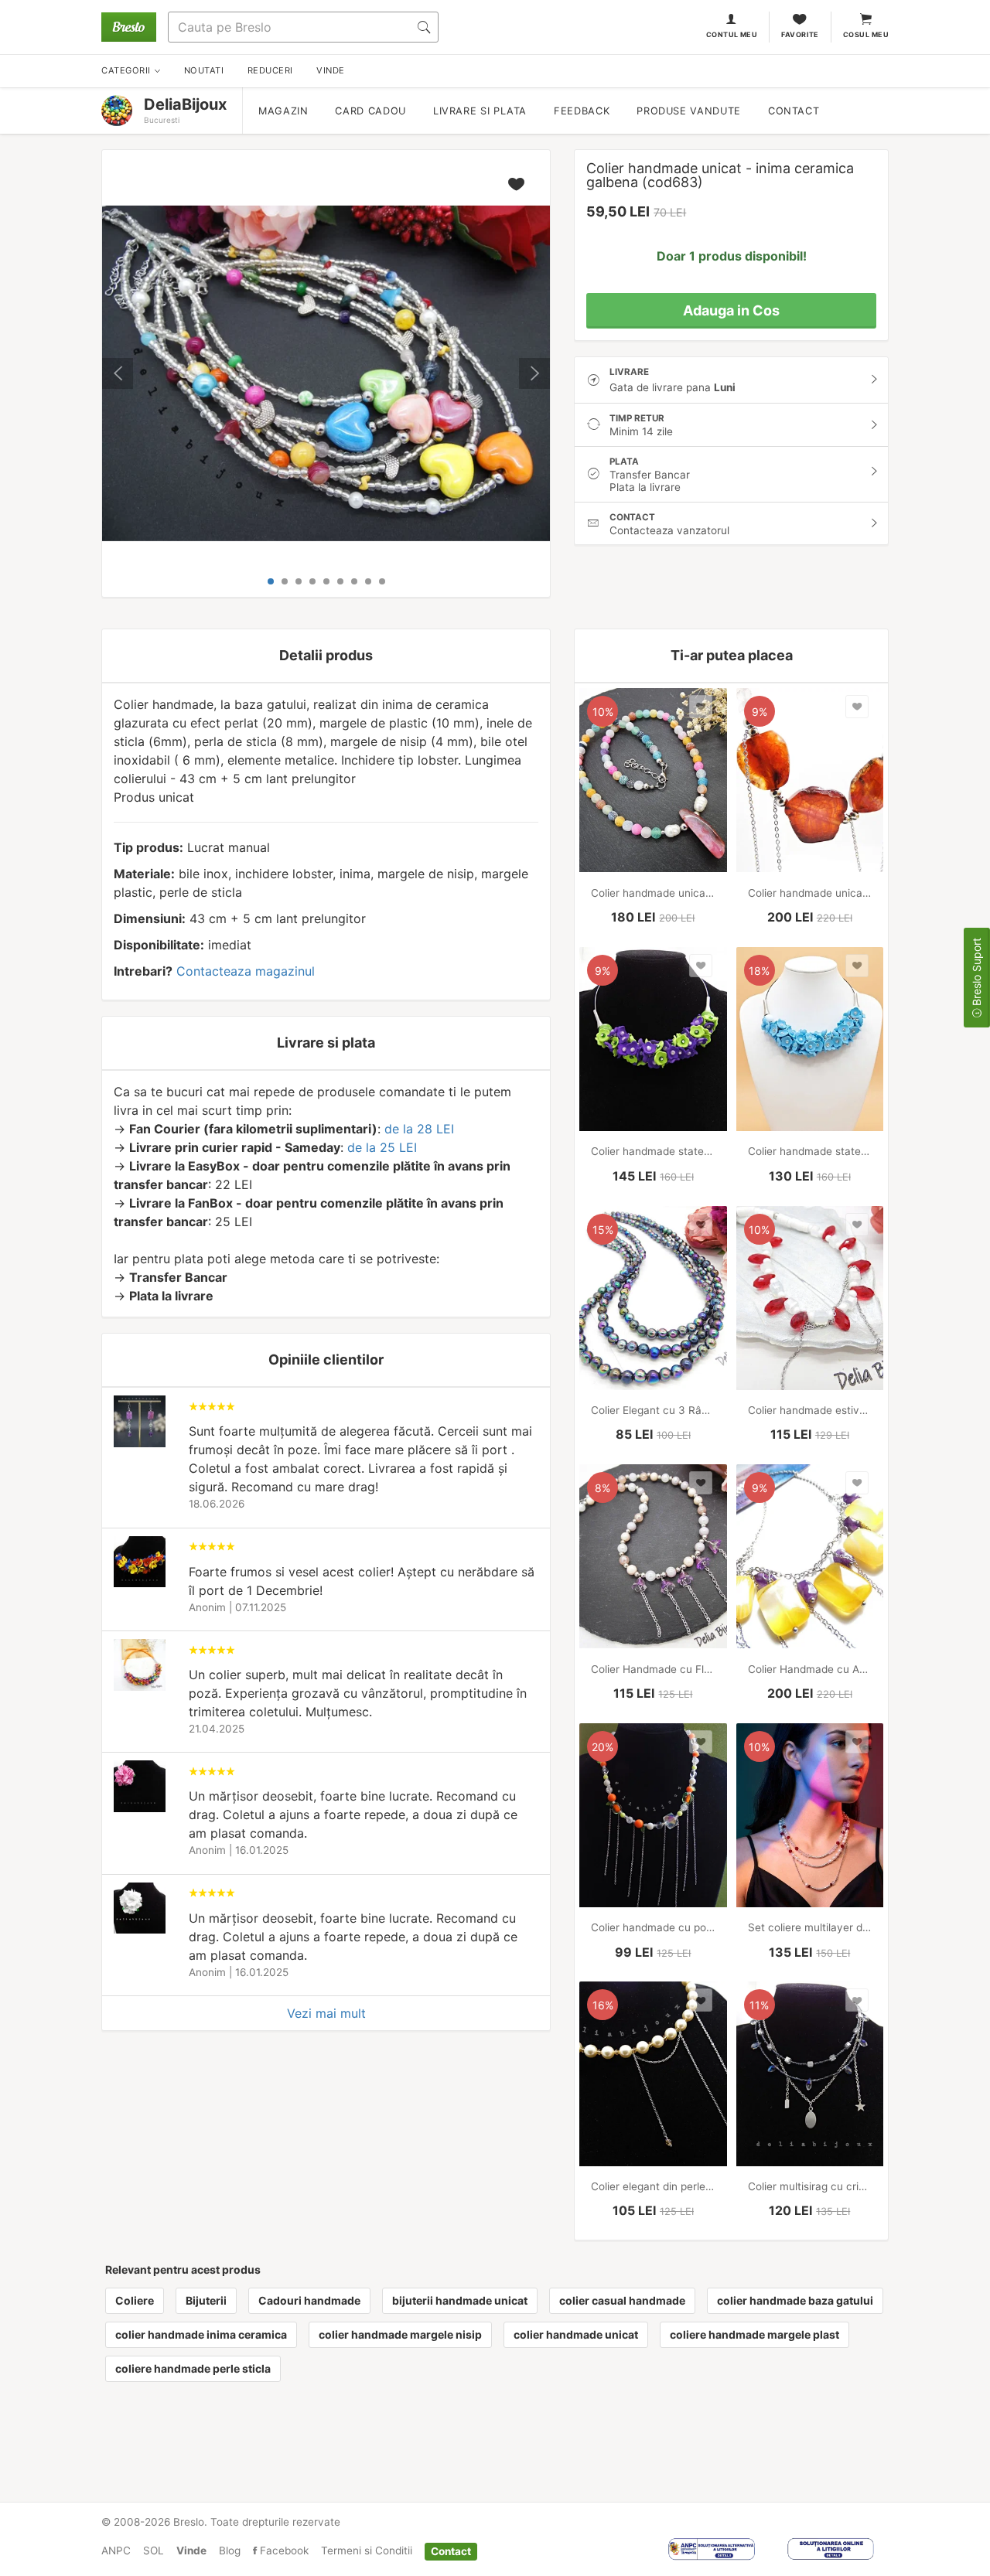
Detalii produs (326, 655)
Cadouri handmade (309, 2300)
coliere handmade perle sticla (193, 2368)
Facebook (283, 2550)
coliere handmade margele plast (754, 2334)
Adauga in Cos (731, 310)
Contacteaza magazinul (246, 971)
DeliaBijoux (185, 104)
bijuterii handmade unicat (460, 2300)
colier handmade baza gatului (795, 2300)
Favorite (800, 34)
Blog (230, 2550)
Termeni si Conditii (367, 2550)
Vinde (191, 2550)
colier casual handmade (622, 2300)
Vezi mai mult (326, 2013)
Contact (794, 111)
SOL (154, 2550)
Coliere (135, 2300)
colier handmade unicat (576, 2334)
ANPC (116, 2550)
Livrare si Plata (480, 111)
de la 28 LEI (419, 1129)
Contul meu (732, 34)
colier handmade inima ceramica (201, 2334)
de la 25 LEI (382, 1147)
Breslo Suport (976, 973)
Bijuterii (206, 2300)
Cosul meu (866, 34)
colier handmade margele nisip (400, 2334)
